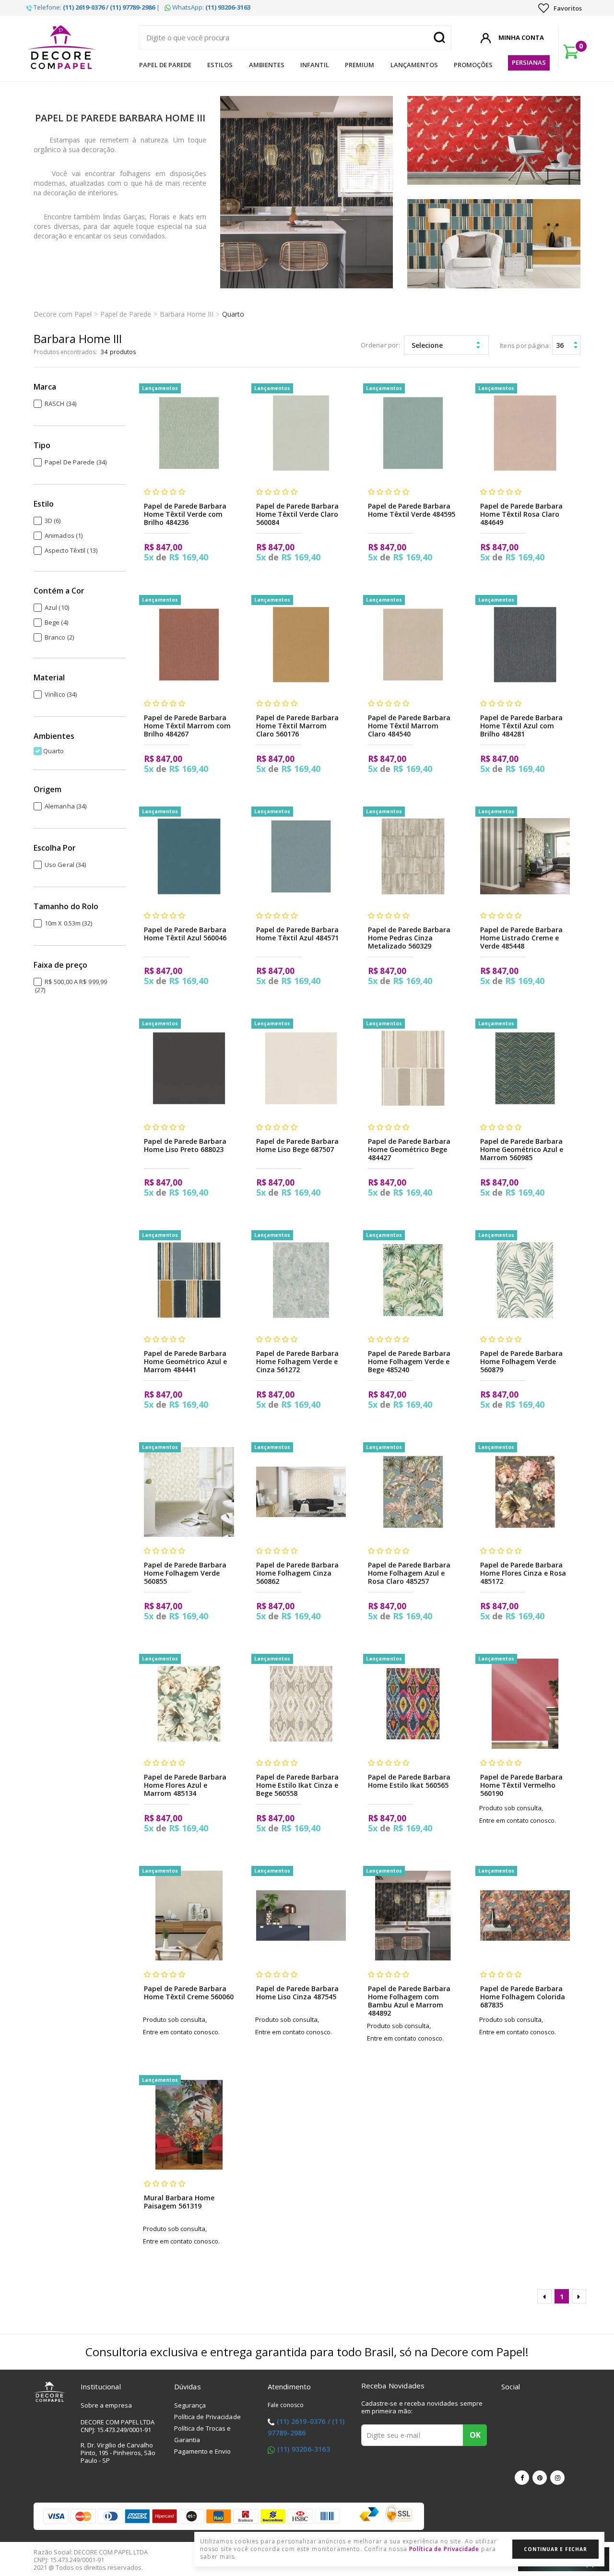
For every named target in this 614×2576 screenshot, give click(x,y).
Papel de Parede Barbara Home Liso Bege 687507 (297, 1145)
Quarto (233, 314)
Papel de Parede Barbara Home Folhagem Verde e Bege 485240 (409, 1361)
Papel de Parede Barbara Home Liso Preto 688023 (185, 1145)
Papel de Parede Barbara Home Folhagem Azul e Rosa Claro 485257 (409, 1573)
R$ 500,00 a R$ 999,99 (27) (71, 986)
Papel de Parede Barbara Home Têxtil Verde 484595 (412, 510)
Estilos (220, 65)
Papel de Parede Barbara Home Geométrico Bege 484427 (409, 1149)
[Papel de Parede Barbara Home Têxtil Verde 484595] (413, 433)
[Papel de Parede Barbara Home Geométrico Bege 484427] (413, 1068)
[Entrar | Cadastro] (486, 36)
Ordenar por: (380, 345)
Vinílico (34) (61, 694)
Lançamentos (414, 65)
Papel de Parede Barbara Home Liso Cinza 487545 (297, 1993)
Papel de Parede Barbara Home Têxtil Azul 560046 (185, 934)
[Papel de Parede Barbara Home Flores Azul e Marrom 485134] (189, 1703)
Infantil (315, 65)
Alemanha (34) (65, 806)
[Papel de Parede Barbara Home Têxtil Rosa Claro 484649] (525, 433)
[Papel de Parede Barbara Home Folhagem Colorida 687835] (525, 1916)
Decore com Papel (63, 314)
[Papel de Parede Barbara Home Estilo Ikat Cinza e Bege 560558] (301, 1703)
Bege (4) (56, 622)
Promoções (473, 65)
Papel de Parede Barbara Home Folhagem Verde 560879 (521, 1361)
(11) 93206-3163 (304, 2449)
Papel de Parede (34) (76, 462)
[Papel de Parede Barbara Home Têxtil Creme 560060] (189, 1916)
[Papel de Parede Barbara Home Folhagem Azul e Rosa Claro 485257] (413, 1492)
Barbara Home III (187, 314)
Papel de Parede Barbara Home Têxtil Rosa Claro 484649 (521, 514)
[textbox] (295, 37)
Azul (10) (57, 607)
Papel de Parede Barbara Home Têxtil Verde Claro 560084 (297, 514)
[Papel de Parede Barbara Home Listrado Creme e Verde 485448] (525, 856)
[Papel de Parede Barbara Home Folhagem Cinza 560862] (301, 1492)
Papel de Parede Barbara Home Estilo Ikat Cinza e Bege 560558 (297, 1785)
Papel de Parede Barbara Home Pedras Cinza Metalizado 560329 (409, 938)
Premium (360, 65)
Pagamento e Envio (203, 2451)
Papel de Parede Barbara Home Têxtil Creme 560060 (189, 1993)
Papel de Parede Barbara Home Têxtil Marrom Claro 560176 (297, 726)
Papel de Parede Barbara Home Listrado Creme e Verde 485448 (521, 938)
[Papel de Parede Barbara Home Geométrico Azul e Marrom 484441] (189, 1280)
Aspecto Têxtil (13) (71, 550)
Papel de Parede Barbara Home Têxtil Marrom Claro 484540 (409, 726)
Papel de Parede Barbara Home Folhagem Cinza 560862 (297, 1573)
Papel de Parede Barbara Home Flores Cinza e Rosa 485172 (523, 1573)
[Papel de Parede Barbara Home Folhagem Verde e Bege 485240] (413, 1280)
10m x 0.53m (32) (69, 923)
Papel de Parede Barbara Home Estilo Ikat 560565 (409, 1781)
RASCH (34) (60, 404)
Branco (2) (59, 637)
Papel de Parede (165, 65)
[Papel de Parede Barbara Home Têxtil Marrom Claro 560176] (301, 645)
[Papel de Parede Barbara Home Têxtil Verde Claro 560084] (301, 433)
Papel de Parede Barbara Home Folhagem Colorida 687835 (523, 1997)
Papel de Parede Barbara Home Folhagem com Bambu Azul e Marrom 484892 (409, 2001)
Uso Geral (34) (65, 865)
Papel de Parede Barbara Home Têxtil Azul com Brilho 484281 (521, 726)
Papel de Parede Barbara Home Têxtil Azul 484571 (297, 934)
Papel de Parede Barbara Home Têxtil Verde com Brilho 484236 (185, 514)
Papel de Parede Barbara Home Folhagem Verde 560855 (185, 1573)
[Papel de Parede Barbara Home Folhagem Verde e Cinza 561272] (301, 1280)
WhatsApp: (211, 7)
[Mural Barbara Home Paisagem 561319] (189, 2125)
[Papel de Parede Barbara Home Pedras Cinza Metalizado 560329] (413, 856)
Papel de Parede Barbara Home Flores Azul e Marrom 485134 (185, 1785)
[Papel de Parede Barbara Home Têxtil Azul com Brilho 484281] (525, 645)
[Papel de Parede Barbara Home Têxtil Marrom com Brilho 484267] (189, 645)
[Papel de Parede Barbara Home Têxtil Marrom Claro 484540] (413, 645)
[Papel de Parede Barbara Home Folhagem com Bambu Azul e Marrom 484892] (413, 1916)
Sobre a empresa (106, 2405)
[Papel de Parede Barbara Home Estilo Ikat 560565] (413, 1703)
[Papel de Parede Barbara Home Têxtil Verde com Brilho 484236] (189, 433)
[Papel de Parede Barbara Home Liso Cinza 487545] (301, 1916)
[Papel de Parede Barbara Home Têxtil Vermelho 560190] (525, 1703)
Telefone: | (96, 7)
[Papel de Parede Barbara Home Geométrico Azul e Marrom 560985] (525, 1068)
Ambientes (267, 65)
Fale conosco (286, 2405)
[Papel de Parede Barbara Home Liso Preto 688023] (189, 1068)
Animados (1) (64, 535)
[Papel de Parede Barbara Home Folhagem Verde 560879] (525, 1280)
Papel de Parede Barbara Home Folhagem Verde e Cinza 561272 (297, 1361)
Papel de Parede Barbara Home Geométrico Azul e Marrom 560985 (522, 1149)
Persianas (529, 62)
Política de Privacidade (207, 2417)
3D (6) (53, 521)
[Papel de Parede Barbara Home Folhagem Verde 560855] (189, 1492)
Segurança (190, 2405)
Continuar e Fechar (555, 2549)
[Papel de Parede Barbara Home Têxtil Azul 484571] (301, 856)
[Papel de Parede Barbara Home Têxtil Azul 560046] (189, 856)
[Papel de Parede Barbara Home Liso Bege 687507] (301, 1068)
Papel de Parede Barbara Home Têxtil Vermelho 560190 (521, 1785)
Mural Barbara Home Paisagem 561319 (179, 2202)
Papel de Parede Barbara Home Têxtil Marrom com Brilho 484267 (187, 726)
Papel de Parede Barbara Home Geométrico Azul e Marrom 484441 (185, 1361)
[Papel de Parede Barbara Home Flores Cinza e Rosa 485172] (525, 1492)
